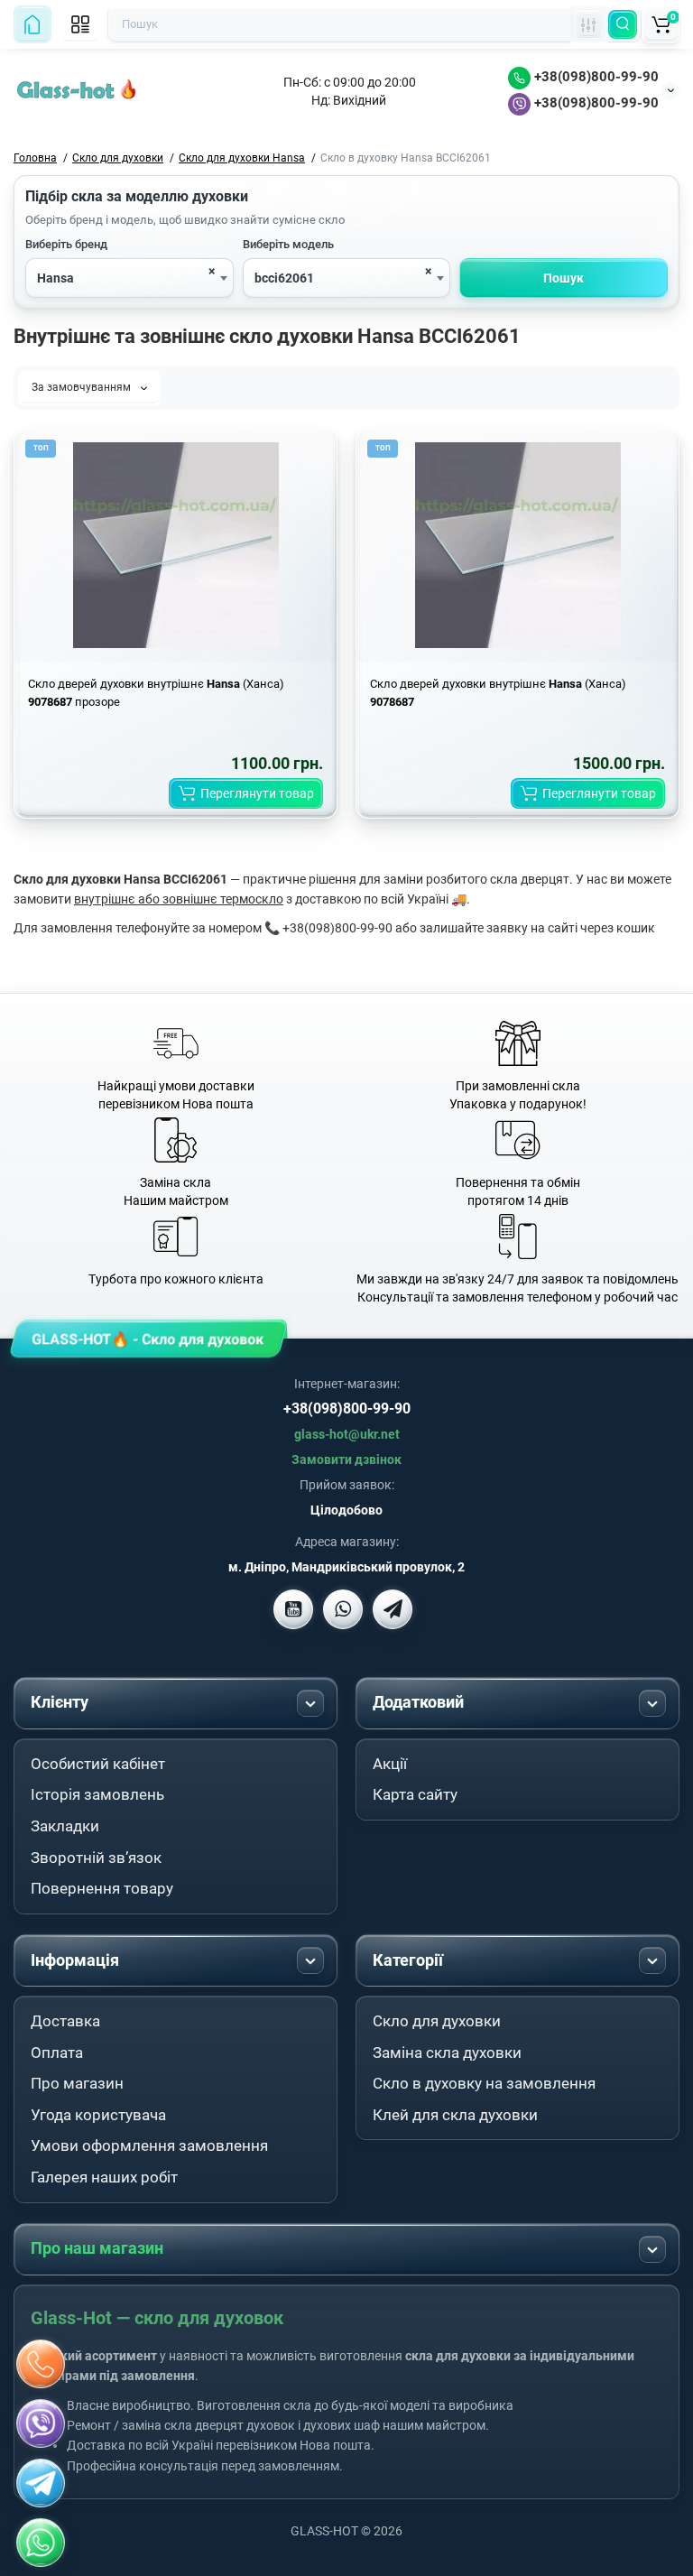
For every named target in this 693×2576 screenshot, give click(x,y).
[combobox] (129, 278)
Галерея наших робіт (104, 2177)
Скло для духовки (437, 2021)
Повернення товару (102, 1888)
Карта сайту (415, 1794)
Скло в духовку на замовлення (484, 2083)
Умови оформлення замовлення (149, 2145)
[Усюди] (588, 24)
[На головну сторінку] (32, 24)
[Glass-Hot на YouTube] (293, 1609)
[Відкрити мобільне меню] (80, 24)
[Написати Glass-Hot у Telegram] (393, 1609)
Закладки (65, 1826)
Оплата (57, 2052)
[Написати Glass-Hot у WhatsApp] (41, 2543)
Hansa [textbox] (55, 278)
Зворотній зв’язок (96, 1858)
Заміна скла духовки (447, 2052)
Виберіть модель (288, 244)
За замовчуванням (83, 387)
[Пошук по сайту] (623, 24)
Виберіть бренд (66, 244)
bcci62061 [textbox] (284, 278)
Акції (390, 1764)
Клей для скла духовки (455, 2115)
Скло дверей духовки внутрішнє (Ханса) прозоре (156, 693)
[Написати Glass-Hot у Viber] (343, 1609)
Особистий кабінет (98, 1764)
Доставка (65, 2021)
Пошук (564, 278)
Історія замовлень (97, 1794)
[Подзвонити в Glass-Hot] (41, 2364)
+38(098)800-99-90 (595, 77)
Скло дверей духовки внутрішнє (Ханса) (498, 693)
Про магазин (77, 2083)
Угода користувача (98, 2115)
